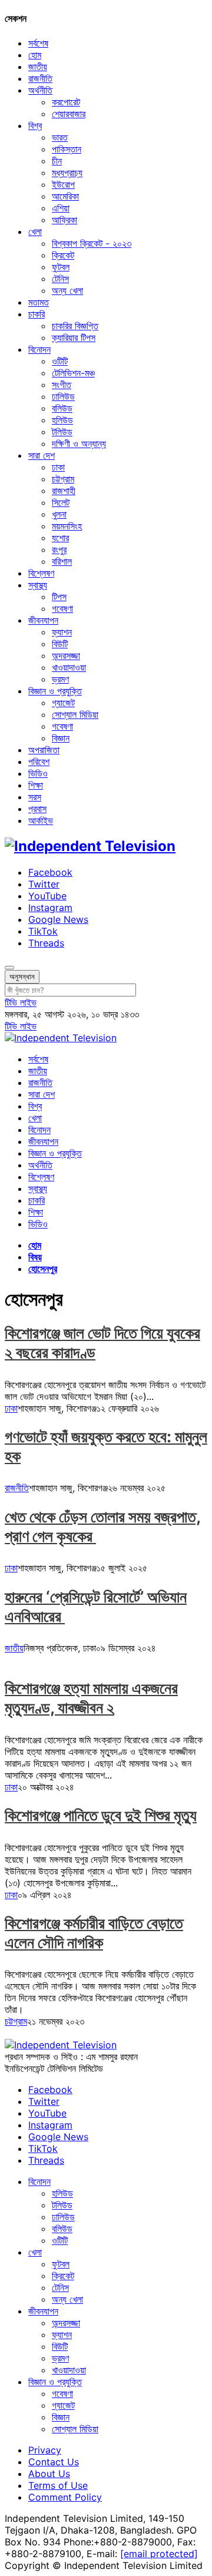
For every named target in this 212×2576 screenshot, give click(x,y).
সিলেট (61, 502)
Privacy (45, 2450)
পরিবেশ (39, 761)
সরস (35, 797)
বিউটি (60, 644)
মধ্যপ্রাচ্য (67, 173)
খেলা (35, 231)
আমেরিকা (65, 196)
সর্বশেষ (38, 43)
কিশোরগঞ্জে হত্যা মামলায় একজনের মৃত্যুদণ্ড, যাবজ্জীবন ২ (91, 1698)
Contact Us (54, 2462)
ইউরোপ (63, 184)
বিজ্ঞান (61, 738)
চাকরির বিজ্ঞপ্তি (75, 326)
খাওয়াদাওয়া (69, 667)
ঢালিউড (63, 396)
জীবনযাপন (43, 620)
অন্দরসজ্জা (66, 655)
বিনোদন (39, 349)
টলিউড (62, 432)
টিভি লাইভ (21, 1002)
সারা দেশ (42, 455)
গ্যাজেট (63, 703)
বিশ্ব (35, 125)
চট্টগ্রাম (63, 479)
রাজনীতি (40, 78)
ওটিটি (60, 361)
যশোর (60, 538)
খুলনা (59, 514)
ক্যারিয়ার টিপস (74, 337)
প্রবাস (37, 809)
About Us (49, 2474)
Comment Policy (65, 2497)
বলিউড (62, 408)
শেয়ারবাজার (69, 114)
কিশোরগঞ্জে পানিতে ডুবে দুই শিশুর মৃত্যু (101, 1815)
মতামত (39, 302)
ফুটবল (61, 267)
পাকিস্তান (67, 149)
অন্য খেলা (67, 290)
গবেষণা (62, 608)
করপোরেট (66, 102)
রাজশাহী (64, 491)
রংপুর (59, 549)
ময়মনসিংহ (67, 526)
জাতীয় (38, 67)
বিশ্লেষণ (41, 573)
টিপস (59, 597)
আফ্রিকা (64, 220)
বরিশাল (62, 561)
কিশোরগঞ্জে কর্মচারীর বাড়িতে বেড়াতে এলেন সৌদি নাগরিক (94, 1933)
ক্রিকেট (63, 255)
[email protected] (159, 2554)
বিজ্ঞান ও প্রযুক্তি (55, 691)
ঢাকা (58, 467)
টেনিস (60, 279)
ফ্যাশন (62, 632)
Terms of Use (58, 2485)
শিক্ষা (36, 785)
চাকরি (37, 314)
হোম (35, 55)
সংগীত (62, 385)
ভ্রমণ (60, 679)
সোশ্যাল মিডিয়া (75, 714)
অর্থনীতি (40, 90)
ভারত (60, 137)
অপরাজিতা (44, 750)
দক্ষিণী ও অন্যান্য (79, 443)
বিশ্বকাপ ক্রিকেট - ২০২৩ (92, 243)
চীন (57, 161)
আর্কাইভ (41, 820)
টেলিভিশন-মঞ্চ (73, 373)
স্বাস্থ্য (38, 585)
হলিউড (62, 420)
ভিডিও (38, 773)
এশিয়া (61, 208)
